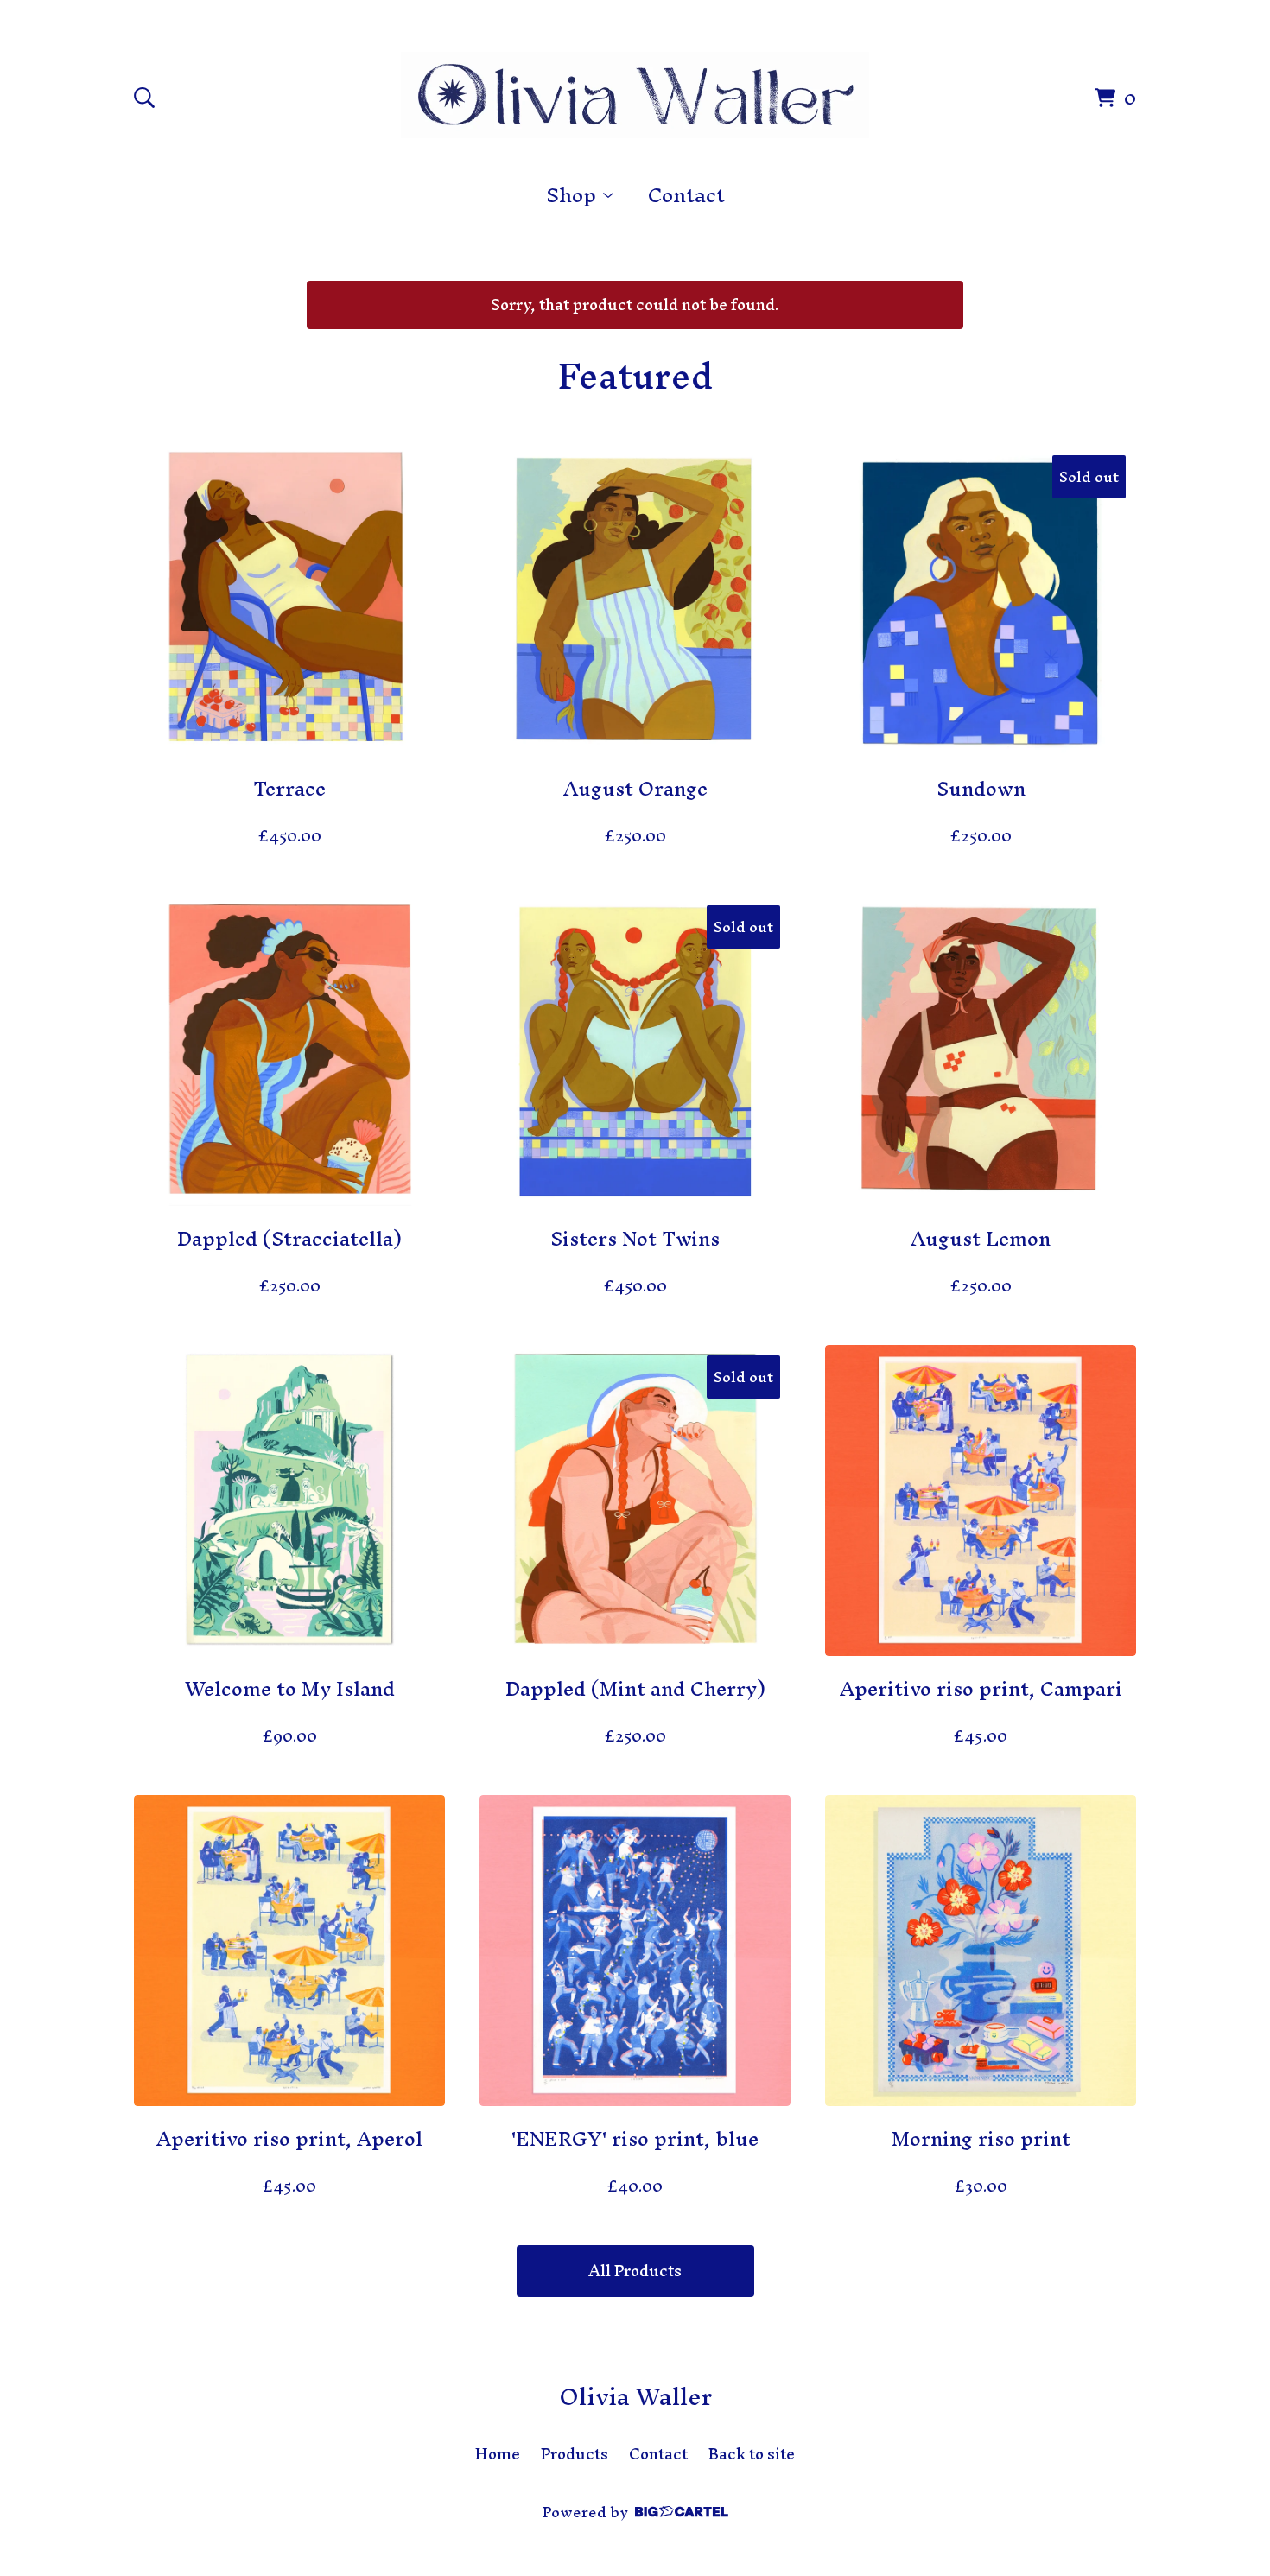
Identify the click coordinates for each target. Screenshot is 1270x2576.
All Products (635, 2271)
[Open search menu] (144, 98)
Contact (686, 195)
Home (498, 2454)
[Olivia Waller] (635, 95)
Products (575, 2454)
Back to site (752, 2454)
